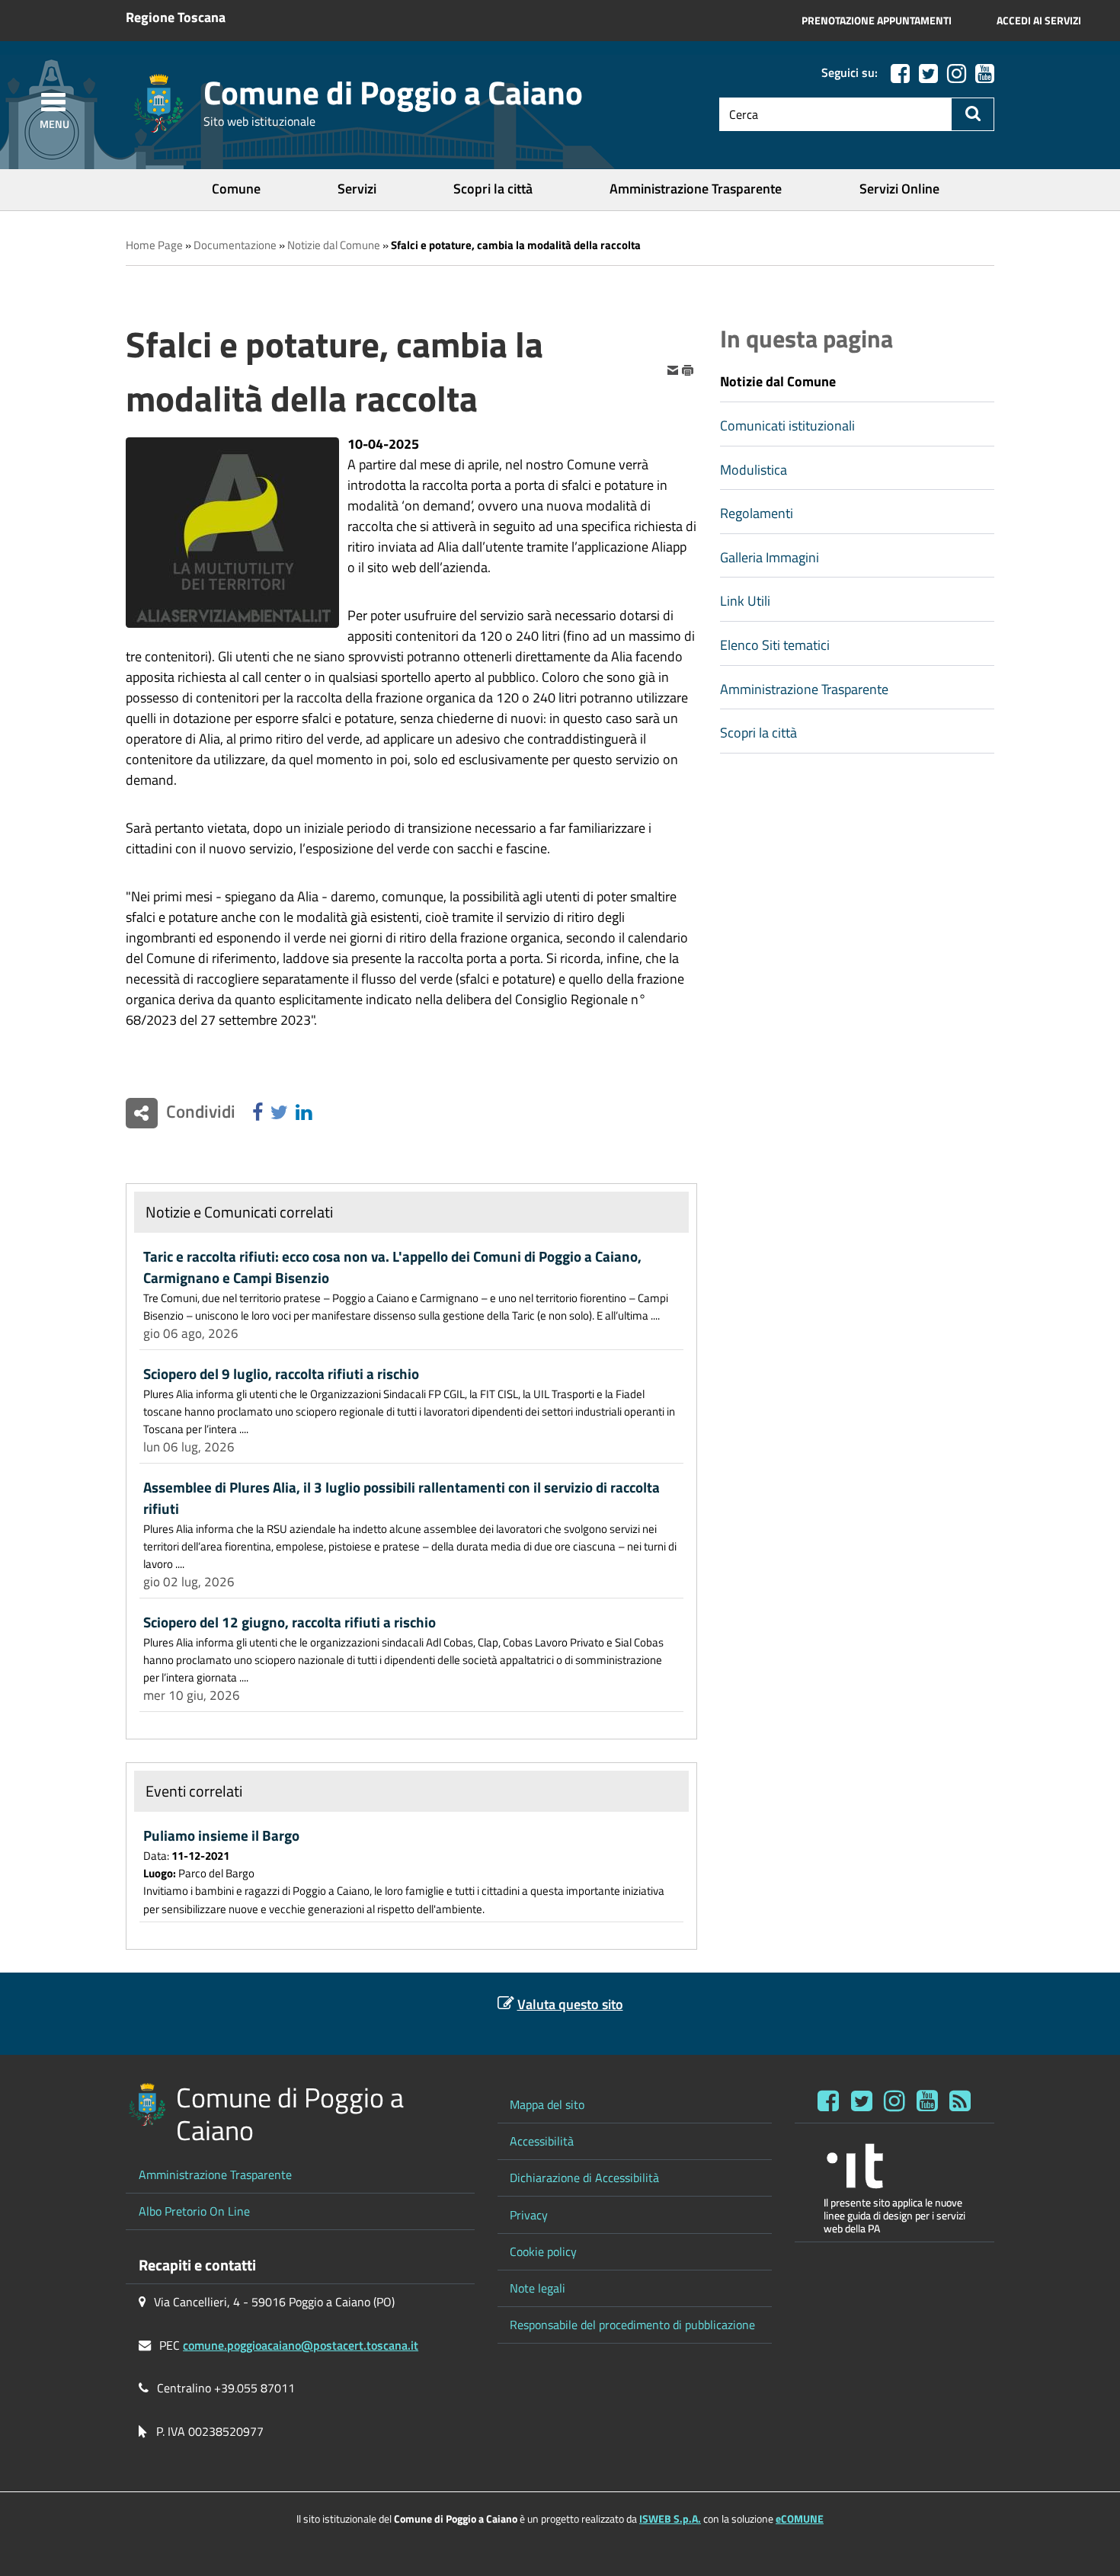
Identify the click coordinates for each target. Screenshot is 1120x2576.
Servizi (357, 189)
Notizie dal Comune (334, 245)
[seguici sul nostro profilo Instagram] (894, 2101)
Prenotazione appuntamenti (877, 21)
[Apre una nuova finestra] (258, 1113)
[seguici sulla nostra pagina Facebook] (900, 74)
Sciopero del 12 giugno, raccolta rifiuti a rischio (290, 1622)
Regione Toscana (176, 17)
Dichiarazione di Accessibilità (584, 2178)
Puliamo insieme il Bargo (221, 1835)
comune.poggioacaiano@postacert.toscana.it (301, 2345)
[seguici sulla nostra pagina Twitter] (928, 74)
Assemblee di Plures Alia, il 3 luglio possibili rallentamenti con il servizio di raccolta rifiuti (402, 1498)
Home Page (154, 245)
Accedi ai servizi (1039, 21)
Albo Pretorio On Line (194, 2211)
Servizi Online (899, 189)
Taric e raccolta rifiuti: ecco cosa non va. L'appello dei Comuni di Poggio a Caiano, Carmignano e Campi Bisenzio (392, 1267)
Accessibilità (542, 2141)
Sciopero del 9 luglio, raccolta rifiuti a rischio (281, 1374)
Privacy (529, 2215)
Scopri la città (493, 189)
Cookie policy (543, 2251)
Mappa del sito (547, 2104)
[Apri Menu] (53, 102)
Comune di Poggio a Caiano (393, 93)
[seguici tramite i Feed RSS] (960, 2101)
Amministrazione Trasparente (696, 189)
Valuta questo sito (570, 2004)
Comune (236, 189)
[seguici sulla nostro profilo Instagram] (957, 74)
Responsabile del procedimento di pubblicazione (632, 2325)
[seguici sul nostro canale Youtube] (985, 74)
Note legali (538, 2288)
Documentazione (235, 245)
